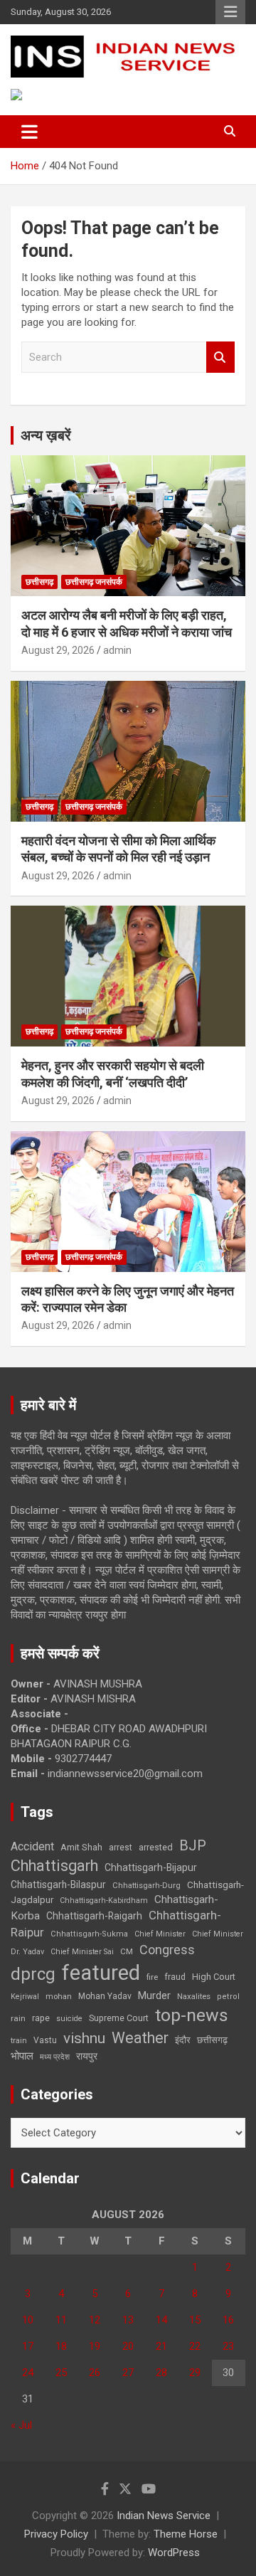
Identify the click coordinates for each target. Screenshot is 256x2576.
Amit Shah (81, 1847)
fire (152, 1977)
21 (161, 2346)
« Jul (21, 2425)
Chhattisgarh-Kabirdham (104, 1901)
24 (28, 2373)
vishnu (84, 2038)
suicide (69, 2019)
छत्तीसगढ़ (212, 2040)
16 (228, 2320)
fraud (175, 1977)
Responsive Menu (230, 12)
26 (95, 2373)
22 (195, 2346)
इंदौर (183, 2040)
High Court (214, 1977)
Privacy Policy (56, 2534)
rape (41, 2018)
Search (220, 357)
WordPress (174, 2553)
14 (161, 2320)
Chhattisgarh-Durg (146, 1885)
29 (195, 2373)
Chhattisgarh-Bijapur (151, 1867)
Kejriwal (25, 1997)
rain (18, 2018)
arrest (121, 1848)
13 (128, 2320)
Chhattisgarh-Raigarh (94, 1916)
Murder (154, 1995)
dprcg (33, 1974)
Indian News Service (164, 2516)
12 (95, 2320)
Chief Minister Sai (82, 1952)
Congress (167, 1950)
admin (117, 650)
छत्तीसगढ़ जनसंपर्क (94, 582)
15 (195, 2320)
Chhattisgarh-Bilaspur (58, 1885)
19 (95, 2346)
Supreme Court (119, 2018)
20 (128, 2346)
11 (61, 2320)
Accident (32, 1846)
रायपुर (87, 2056)
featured (101, 1973)
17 (28, 2346)
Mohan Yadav (105, 1996)
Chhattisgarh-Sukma (89, 1934)
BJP (193, 1845)
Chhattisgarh (54, 1866)
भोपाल (22, 2056)
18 (61, 2346)
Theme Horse (186, 2534)
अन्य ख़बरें (46, 435)
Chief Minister (160, 1934)
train (19, 2041)
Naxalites (194, 1996)
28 (161, 2373)
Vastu (45, 2040)
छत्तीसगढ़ (39, 582)
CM (127, 1951)
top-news (192, 2015)
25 (61, 2373)
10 (28, 2320)
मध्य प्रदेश (55, 2057)
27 (128, 2373)
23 (228, 2346)
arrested (156, 1847)
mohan (59, 1997)
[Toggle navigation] (30, 132)
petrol (228, 1997)
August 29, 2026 (58, 650)
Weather (140, 2038)
